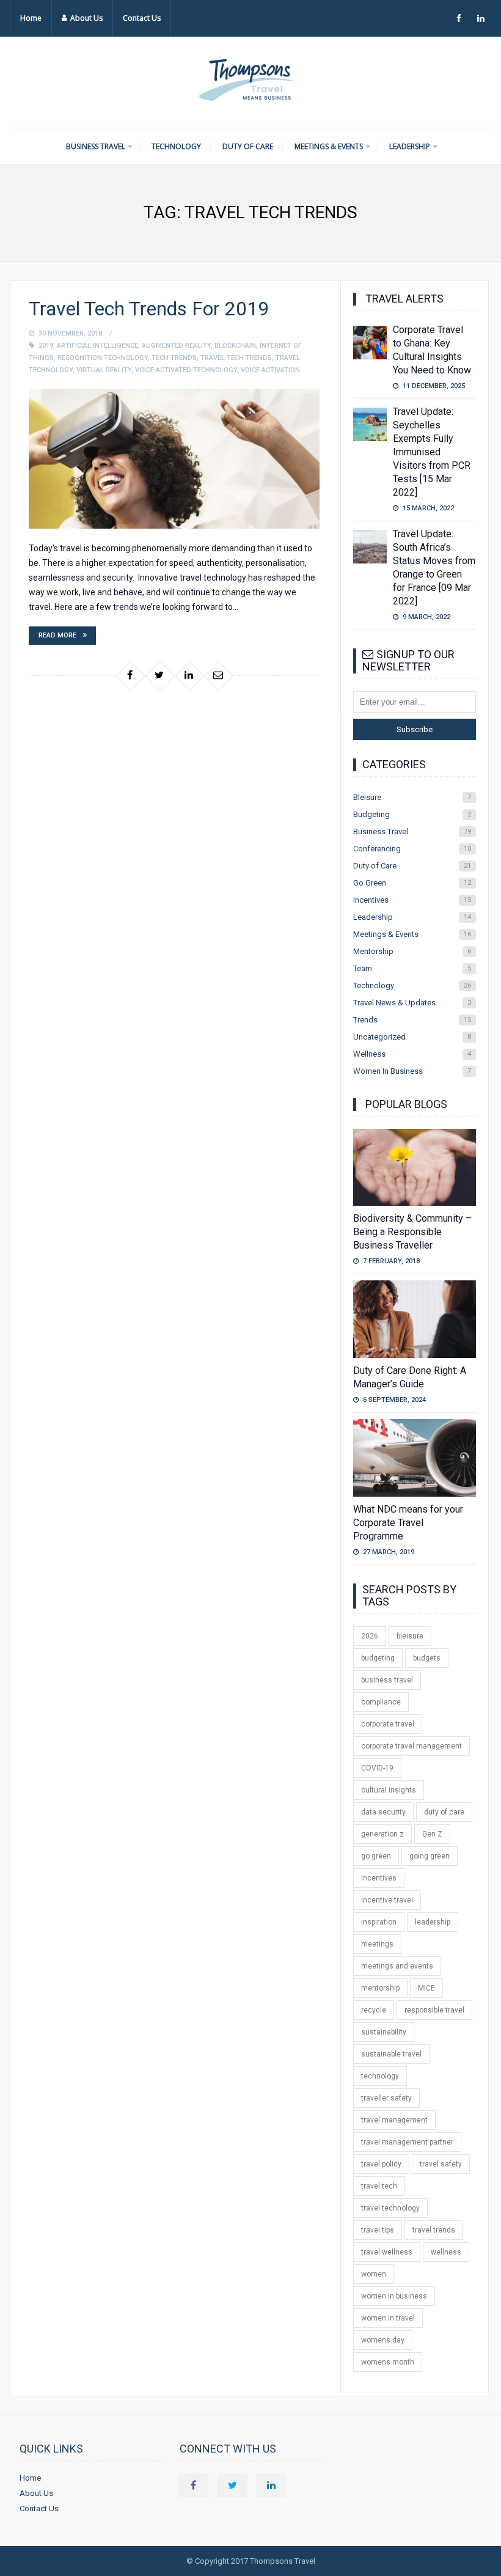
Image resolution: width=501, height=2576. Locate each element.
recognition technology (103, 358)
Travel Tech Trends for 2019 (149, 309)
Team (412, 968)
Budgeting (412, 814)
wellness (446, 2252)
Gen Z (432, 1834)
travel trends (434, 2230)
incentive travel (387, 1900)
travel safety (441, 2164)
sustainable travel (391, 2054)
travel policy (381, 2164)
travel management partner (407, 2142)
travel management (394, 2120)
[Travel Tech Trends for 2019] (174, 459)
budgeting (378, 1658)
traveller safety (386, 2098)
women (374, 2274)
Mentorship (412, 951)
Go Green (412, 883)
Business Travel (96, 146)
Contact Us (142, 18)
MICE (426, 1988)
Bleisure (412, 797)
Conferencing (412, 849)
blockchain (235, 346)
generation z (382, 1834)
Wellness (412, 1054)
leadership (433, 1922)
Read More (57, 635)
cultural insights (389, 1790)
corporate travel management (411, 1746)
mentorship (380, 1988)
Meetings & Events (329, 146)
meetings (377, 1944)
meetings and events (397, 1966)
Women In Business (412, 1071)
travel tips (378, 2230)
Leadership (410, 146)
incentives (379, 1878)
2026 (370, 1636)
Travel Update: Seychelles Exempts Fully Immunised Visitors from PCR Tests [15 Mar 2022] (432, 452)
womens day (383, 2340)
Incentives (412, 900)
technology (380, 2076)
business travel (387, 1680)
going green (430, 1856)
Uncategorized (412, 1037)
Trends (412, 1020)
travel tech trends (236, 358)
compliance (381, 1702)
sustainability (384, 2032)
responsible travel (434, 2010)
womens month (388, 2362)
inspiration (379, 1922)
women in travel (388, 2318)
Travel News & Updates (412, 1003)
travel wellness (387, 2252)
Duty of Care (248, 146)
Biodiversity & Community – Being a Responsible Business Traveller (412, 1232)
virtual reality (104, 370)
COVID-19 (377, 1768)
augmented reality (176, 346)
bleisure (410, 1636)
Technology (176, 146)
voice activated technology (186, 370)
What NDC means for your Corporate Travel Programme (408, 1523)
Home (31, 18)
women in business (394, 2296)
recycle (374, 2010)
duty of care (444, 1812)
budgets (427, 1658)
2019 (46, 346)
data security (383, 1812)
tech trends (174, 358)
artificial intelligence (97, 346)
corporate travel (388, 1724)
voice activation (270, 370)
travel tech (379, 2186)
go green (376, 1856)
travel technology (390, 2208)
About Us (86, 18)
